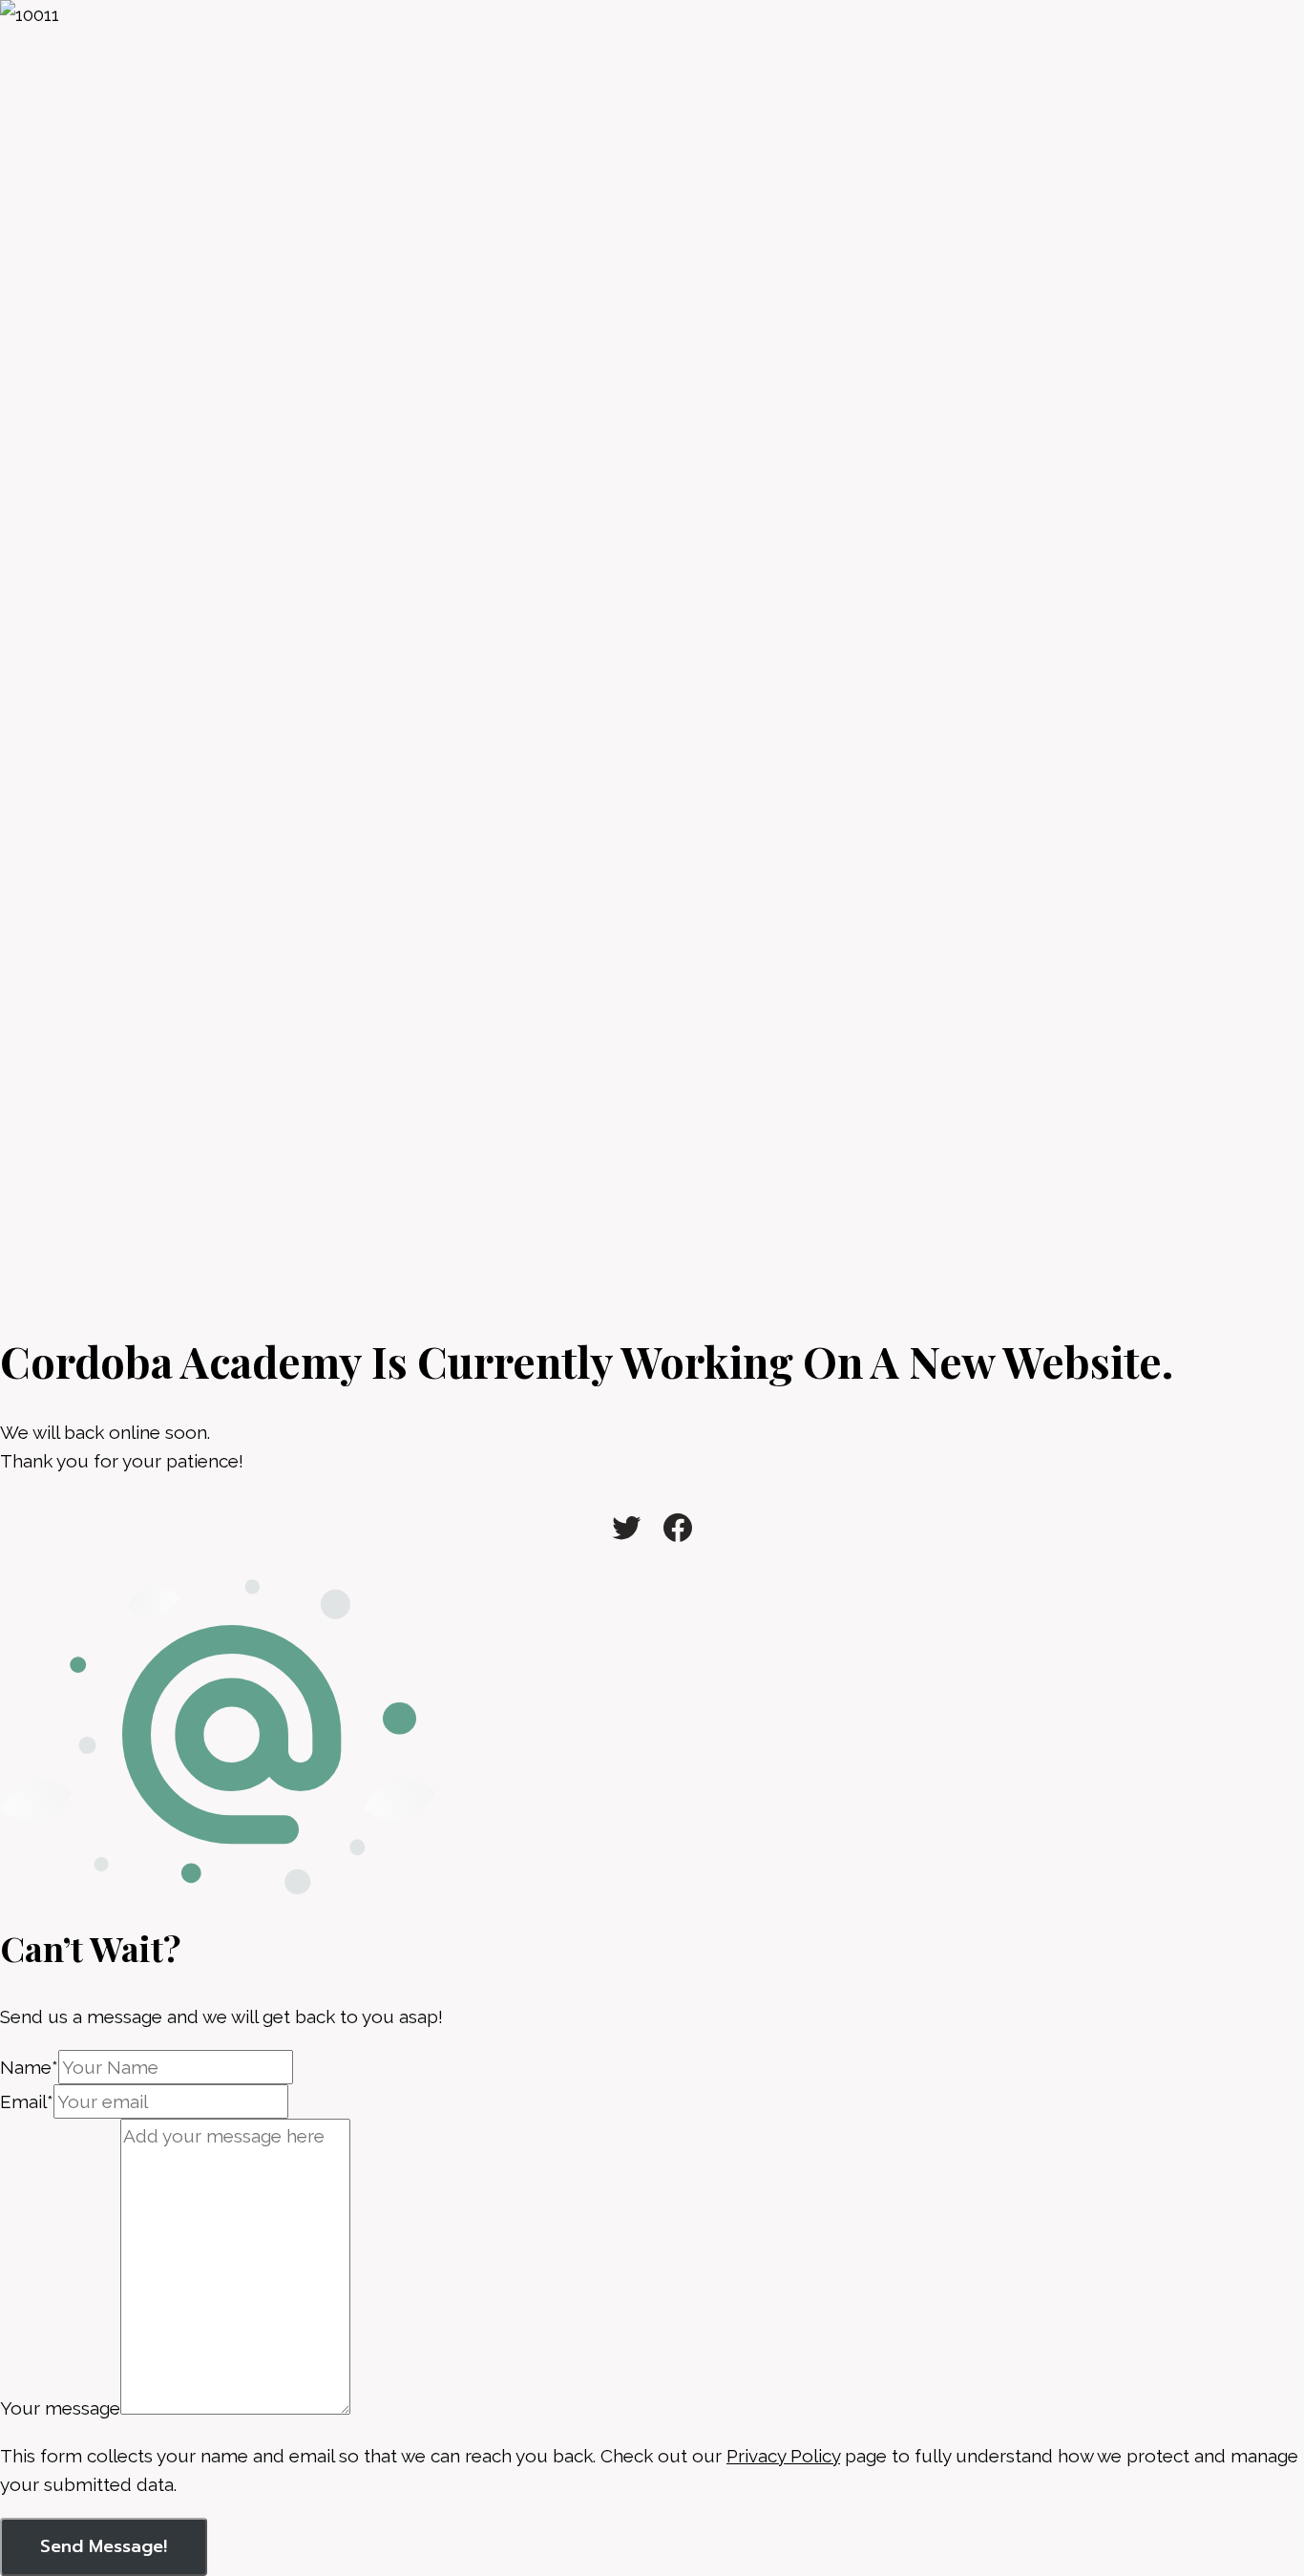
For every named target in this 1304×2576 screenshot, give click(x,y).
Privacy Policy (783, 2456)
